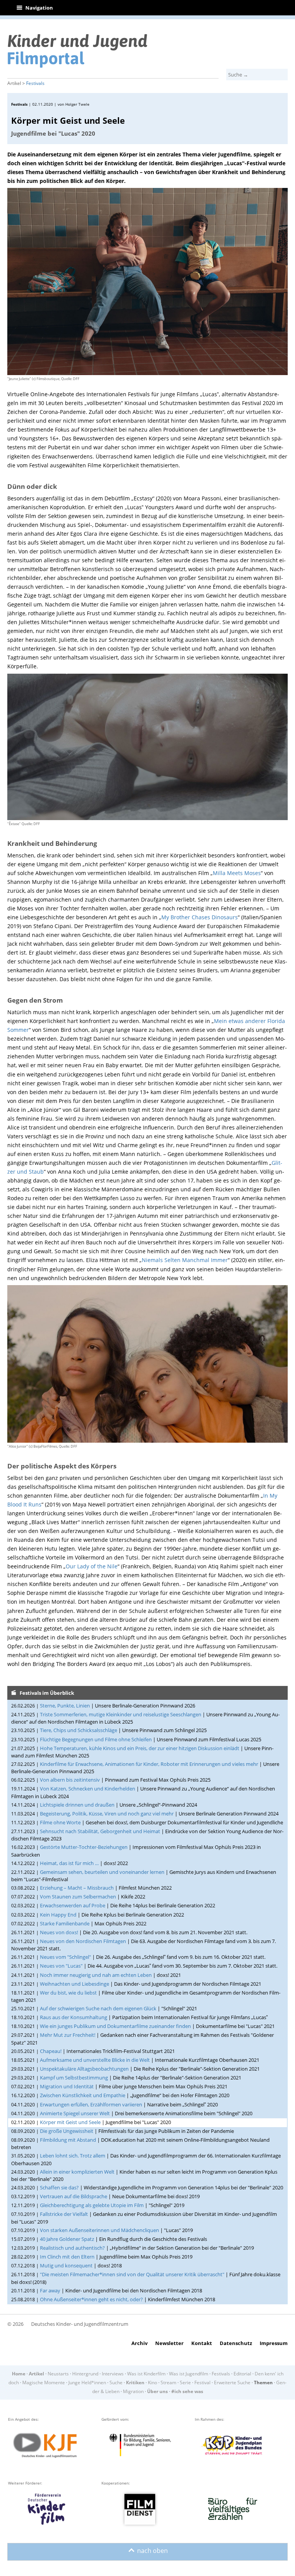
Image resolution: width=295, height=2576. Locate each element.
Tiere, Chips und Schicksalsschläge (79, 1730)
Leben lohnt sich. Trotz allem (73, 2156)
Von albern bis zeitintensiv (70, 1780)
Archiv (139, 2343)
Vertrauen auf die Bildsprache (74, 2196)
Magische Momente (44, 2383)
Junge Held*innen (87, 2383)
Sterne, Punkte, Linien (65, 1706)
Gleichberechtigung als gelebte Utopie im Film (92, 2205)
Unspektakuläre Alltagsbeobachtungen (84, 2069)
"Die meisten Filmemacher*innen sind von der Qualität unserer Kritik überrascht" (132, 2274)
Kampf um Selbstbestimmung (74, 2078)
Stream (168, 2383)
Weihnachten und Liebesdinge (75, 1984)
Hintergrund (85, 2374)
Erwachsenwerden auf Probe (73, 1905)
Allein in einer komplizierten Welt (77, 2172)
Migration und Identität (67, 2086)
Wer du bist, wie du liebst (68, 1993)
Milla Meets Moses (237, 873)
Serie (185, 2383)
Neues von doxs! (59, 1932)
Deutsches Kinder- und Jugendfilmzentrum (80, 2324)
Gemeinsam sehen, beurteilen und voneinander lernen (102, 1872)
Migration (133, 2391)
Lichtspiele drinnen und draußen (77, 1805)
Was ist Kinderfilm (146, 2374)
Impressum (274, 2343)
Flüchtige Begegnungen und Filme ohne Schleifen (96, 1739)
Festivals (35, 83)
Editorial (242, 2374)
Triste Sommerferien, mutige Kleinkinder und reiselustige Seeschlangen (121, 1714)
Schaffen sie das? (59, 2187)
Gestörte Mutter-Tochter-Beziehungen (84, 1847)
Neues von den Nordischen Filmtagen (83, 1941)
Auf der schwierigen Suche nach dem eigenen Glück (98, 2008)
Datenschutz (236, 2343)
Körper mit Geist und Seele (70, 2122)
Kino (152, 2383)
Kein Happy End (58, 1915)
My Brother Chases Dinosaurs (200, 917)
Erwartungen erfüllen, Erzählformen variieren (91, 2104)
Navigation (35, 8)
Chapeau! (51, 2051)
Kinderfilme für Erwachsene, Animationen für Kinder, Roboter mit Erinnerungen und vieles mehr (149, 1764)
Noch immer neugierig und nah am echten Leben (96, 1975)
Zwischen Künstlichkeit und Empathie (83, 2095)
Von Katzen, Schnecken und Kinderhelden (88, 1789)
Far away (50, 2290)
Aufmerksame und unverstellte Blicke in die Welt (95, 2060)
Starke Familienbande (65, 1923)
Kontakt (202, 2343)
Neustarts (58, 2374)
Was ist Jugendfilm (189, 2374)
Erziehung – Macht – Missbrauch (77, 1888)
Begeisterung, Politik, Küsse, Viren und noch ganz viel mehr (107, 1814)
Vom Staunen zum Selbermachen (78, 1897)
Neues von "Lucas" (61, 1966)
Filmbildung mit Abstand (68, 2140)
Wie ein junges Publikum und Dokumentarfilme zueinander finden (115, 2026)
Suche (116, 2383)
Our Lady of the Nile (92, 1566)
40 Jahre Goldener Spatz (67, 2239)
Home (19, 2374)
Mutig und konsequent (66, 2265)
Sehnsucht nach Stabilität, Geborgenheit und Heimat (100, 1831)
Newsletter (169, 2343)
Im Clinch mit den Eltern (67, 2257)
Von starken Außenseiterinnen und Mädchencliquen (99, 2230)
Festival (202, 2383)
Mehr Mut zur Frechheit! (68, 2035)
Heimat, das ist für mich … (69, 1863)
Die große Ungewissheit (67, 2131)
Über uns (157, 2391)
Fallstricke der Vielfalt (64, 2214)
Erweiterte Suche (232, 2383)
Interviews (113, 2374)
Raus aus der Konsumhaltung (74, 2017)
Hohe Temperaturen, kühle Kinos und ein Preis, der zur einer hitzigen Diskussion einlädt (140, 1748)
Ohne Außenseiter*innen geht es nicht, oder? (91, 2299)
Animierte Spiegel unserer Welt (75, 2113)
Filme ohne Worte (60, 1822)
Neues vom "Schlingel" (65, 1957)
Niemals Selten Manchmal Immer (185, 1260)
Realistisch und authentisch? (72, 2248)
